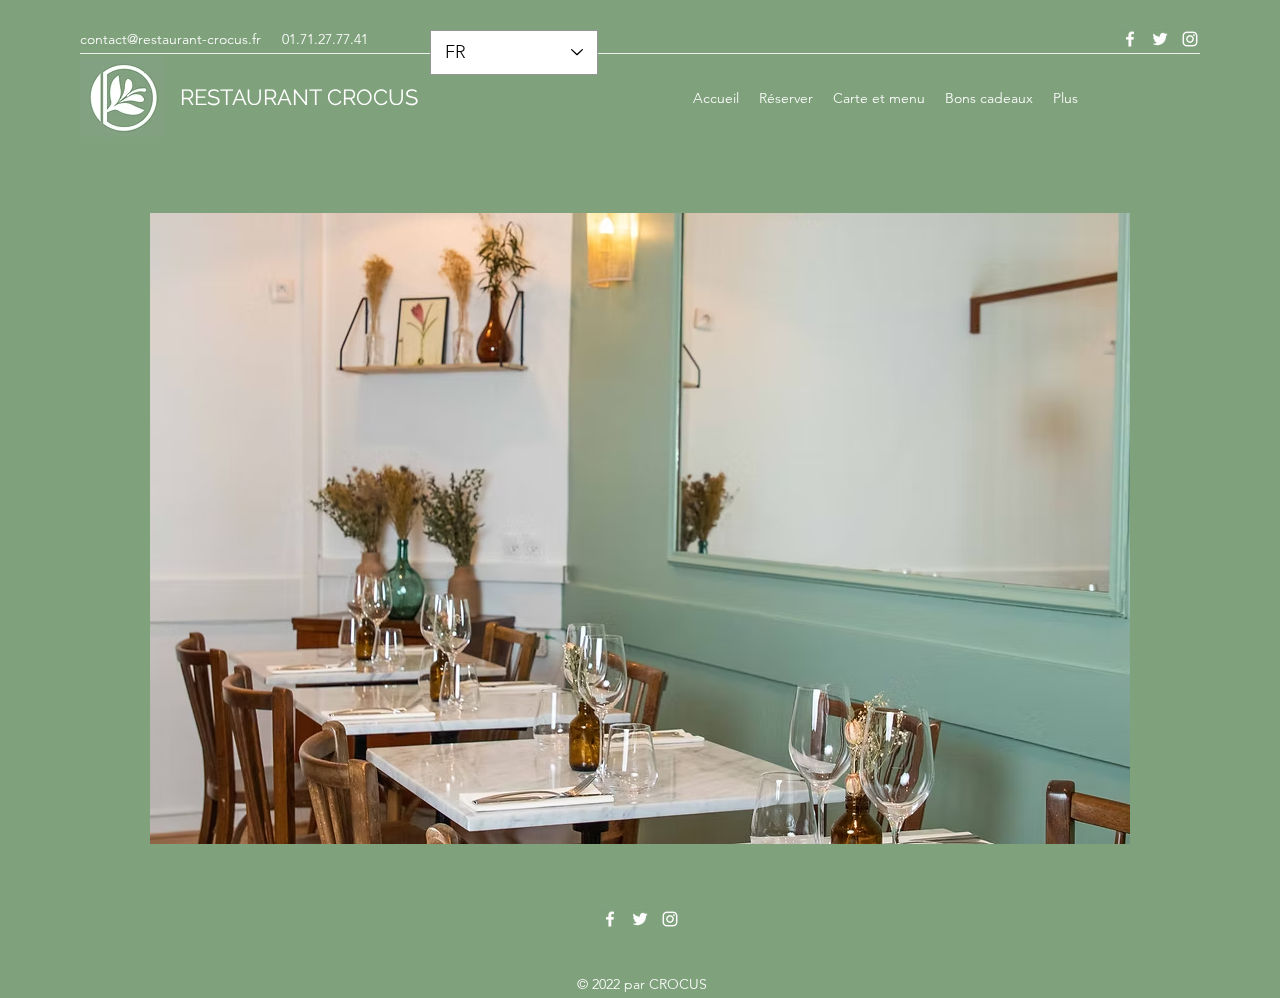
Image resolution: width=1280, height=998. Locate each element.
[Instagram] (670, 919)
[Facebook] (610, 919)
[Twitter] (640, 919)
